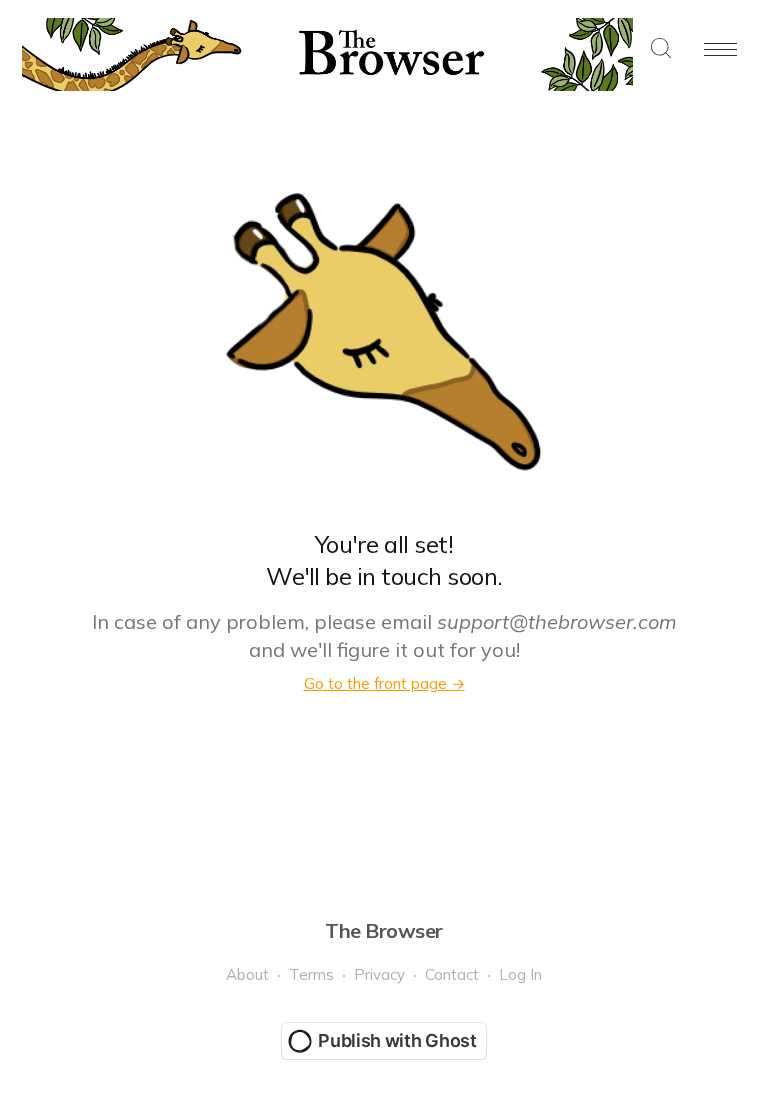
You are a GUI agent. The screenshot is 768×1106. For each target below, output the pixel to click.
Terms (311, 974)
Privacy (379, 974)
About (247, 974)
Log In (520, 974)
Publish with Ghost (397, 1040)
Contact (452, 974)
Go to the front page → (384, 683)
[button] (661, 49)
